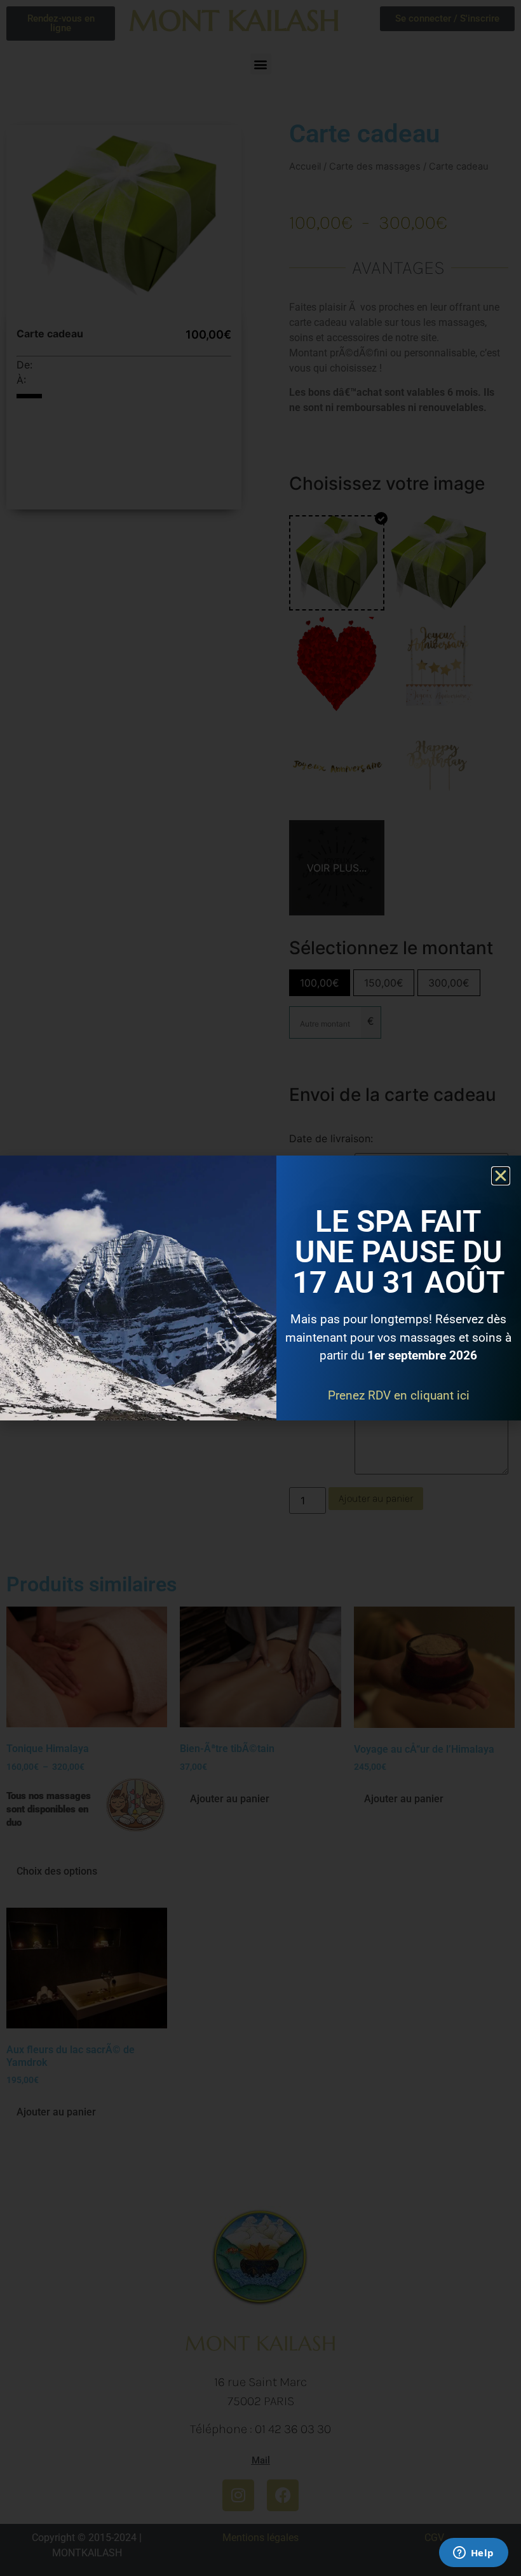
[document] (260, 1288)
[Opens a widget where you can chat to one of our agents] (473, 2554)
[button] (501, 1176)
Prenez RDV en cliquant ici (399, 1395)
